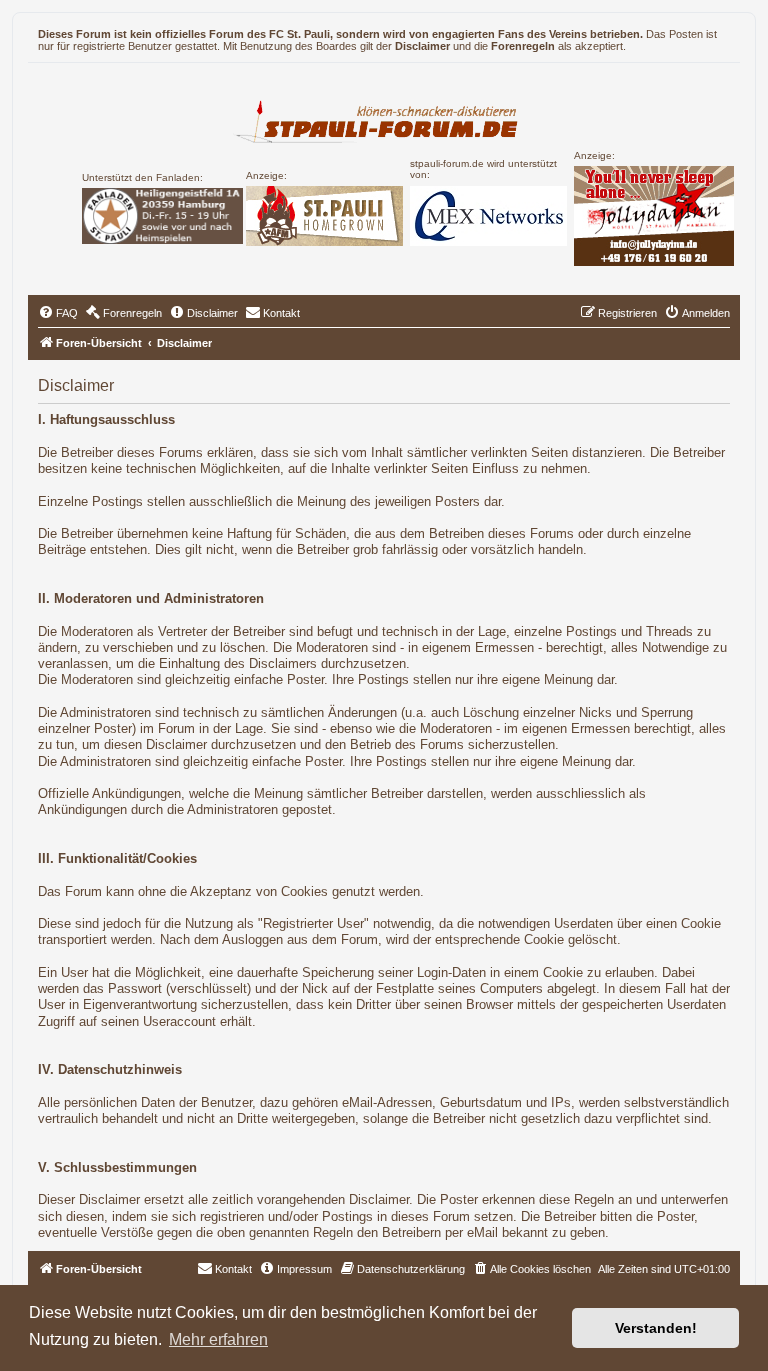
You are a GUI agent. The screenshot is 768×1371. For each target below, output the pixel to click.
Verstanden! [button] (656, 1328)
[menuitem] (58, 313)
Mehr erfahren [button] (218, 1339)
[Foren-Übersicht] (384, 119)
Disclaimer (422, 46)
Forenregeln (523, 46)
